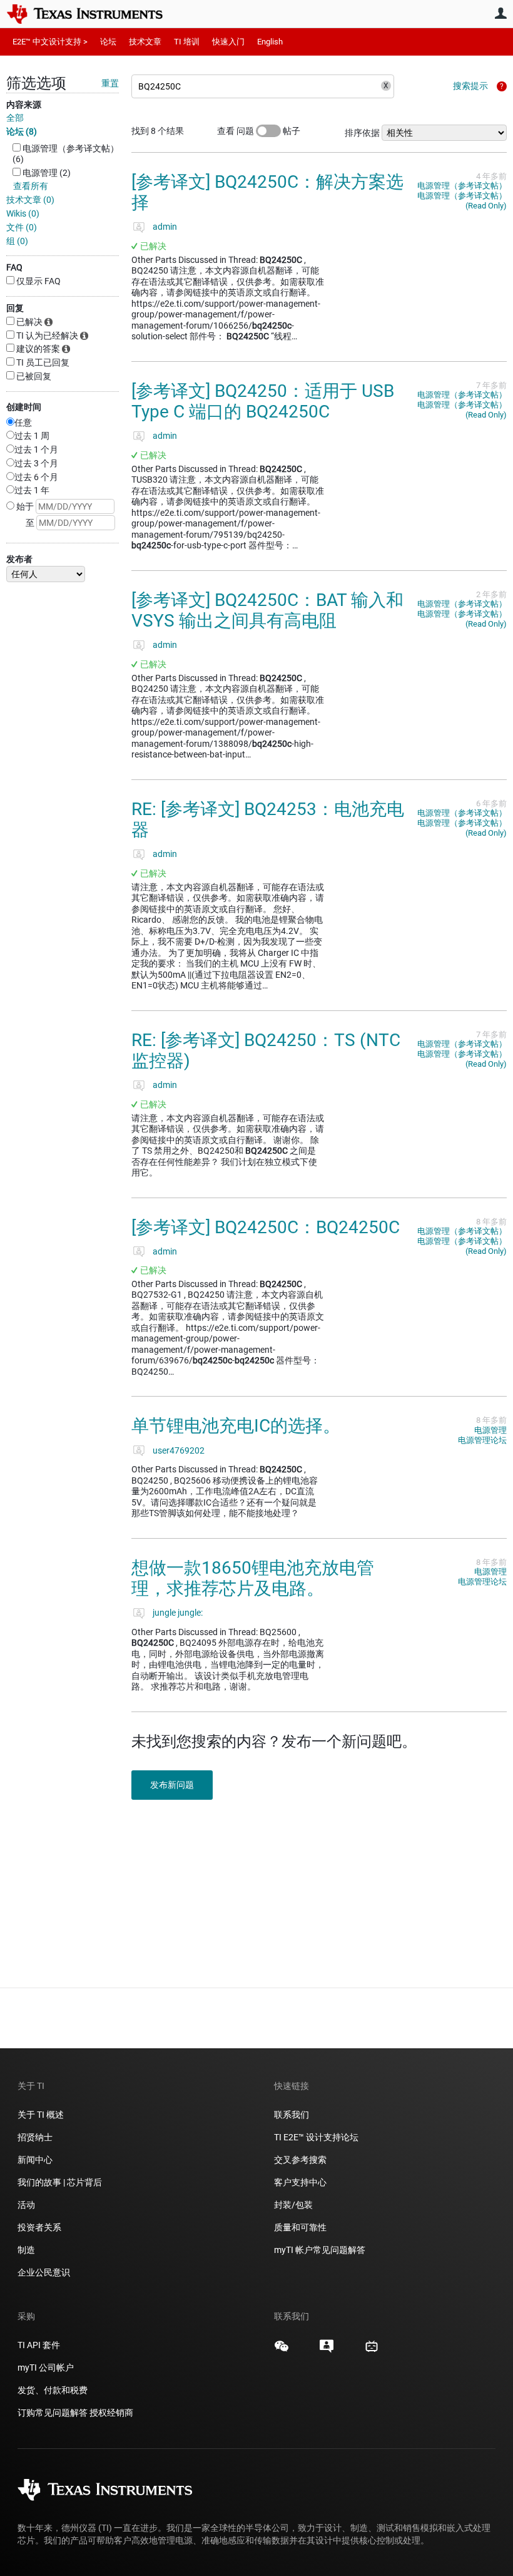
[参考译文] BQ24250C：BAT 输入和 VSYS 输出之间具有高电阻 (267, 611)
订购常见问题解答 (53, 2413)
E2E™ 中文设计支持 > (50, 42)
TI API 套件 (39, 2345)
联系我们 (292, 2115)
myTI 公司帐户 (46, 2368)
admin (165, 227)
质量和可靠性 (301, 2227)
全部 (15, 118)
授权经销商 (111, 2413)
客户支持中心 (300, 2182)
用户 (500, 13)
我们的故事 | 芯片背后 (60, 2182)
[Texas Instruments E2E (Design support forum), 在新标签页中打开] (327, 2351)
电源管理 (490, 1430)
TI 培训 (187, 42)
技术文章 (145, 42)
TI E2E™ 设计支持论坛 (316, 2137)
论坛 (108, 42)
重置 (110, 83)
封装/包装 (293, 2205)
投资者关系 (39, 2227)
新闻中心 (35, 2160)
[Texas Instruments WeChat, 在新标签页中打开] (282, 2351)
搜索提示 (470, 86)
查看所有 (31, 186)
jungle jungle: (178, 1613)
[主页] (94, 14)
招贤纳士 (35, 2137)
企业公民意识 (44, 2272)
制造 (26, 2250)
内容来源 (24, 105)
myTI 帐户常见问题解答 (320, 2250)
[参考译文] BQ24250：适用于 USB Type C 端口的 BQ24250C (263, 402)
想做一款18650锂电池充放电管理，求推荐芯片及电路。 (253, 1578)
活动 (26, 2205)
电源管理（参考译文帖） (462, 186)
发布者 (19, 559)
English (270, 42)
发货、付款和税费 (53, 2390)
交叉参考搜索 (300, 2160)
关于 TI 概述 (41, 2115)
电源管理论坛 (482, 1440)
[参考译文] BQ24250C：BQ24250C (266, 1227)
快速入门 (228, 42)
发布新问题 (172, 1785)
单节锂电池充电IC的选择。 (236, 1426)
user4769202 (179, 1450)
